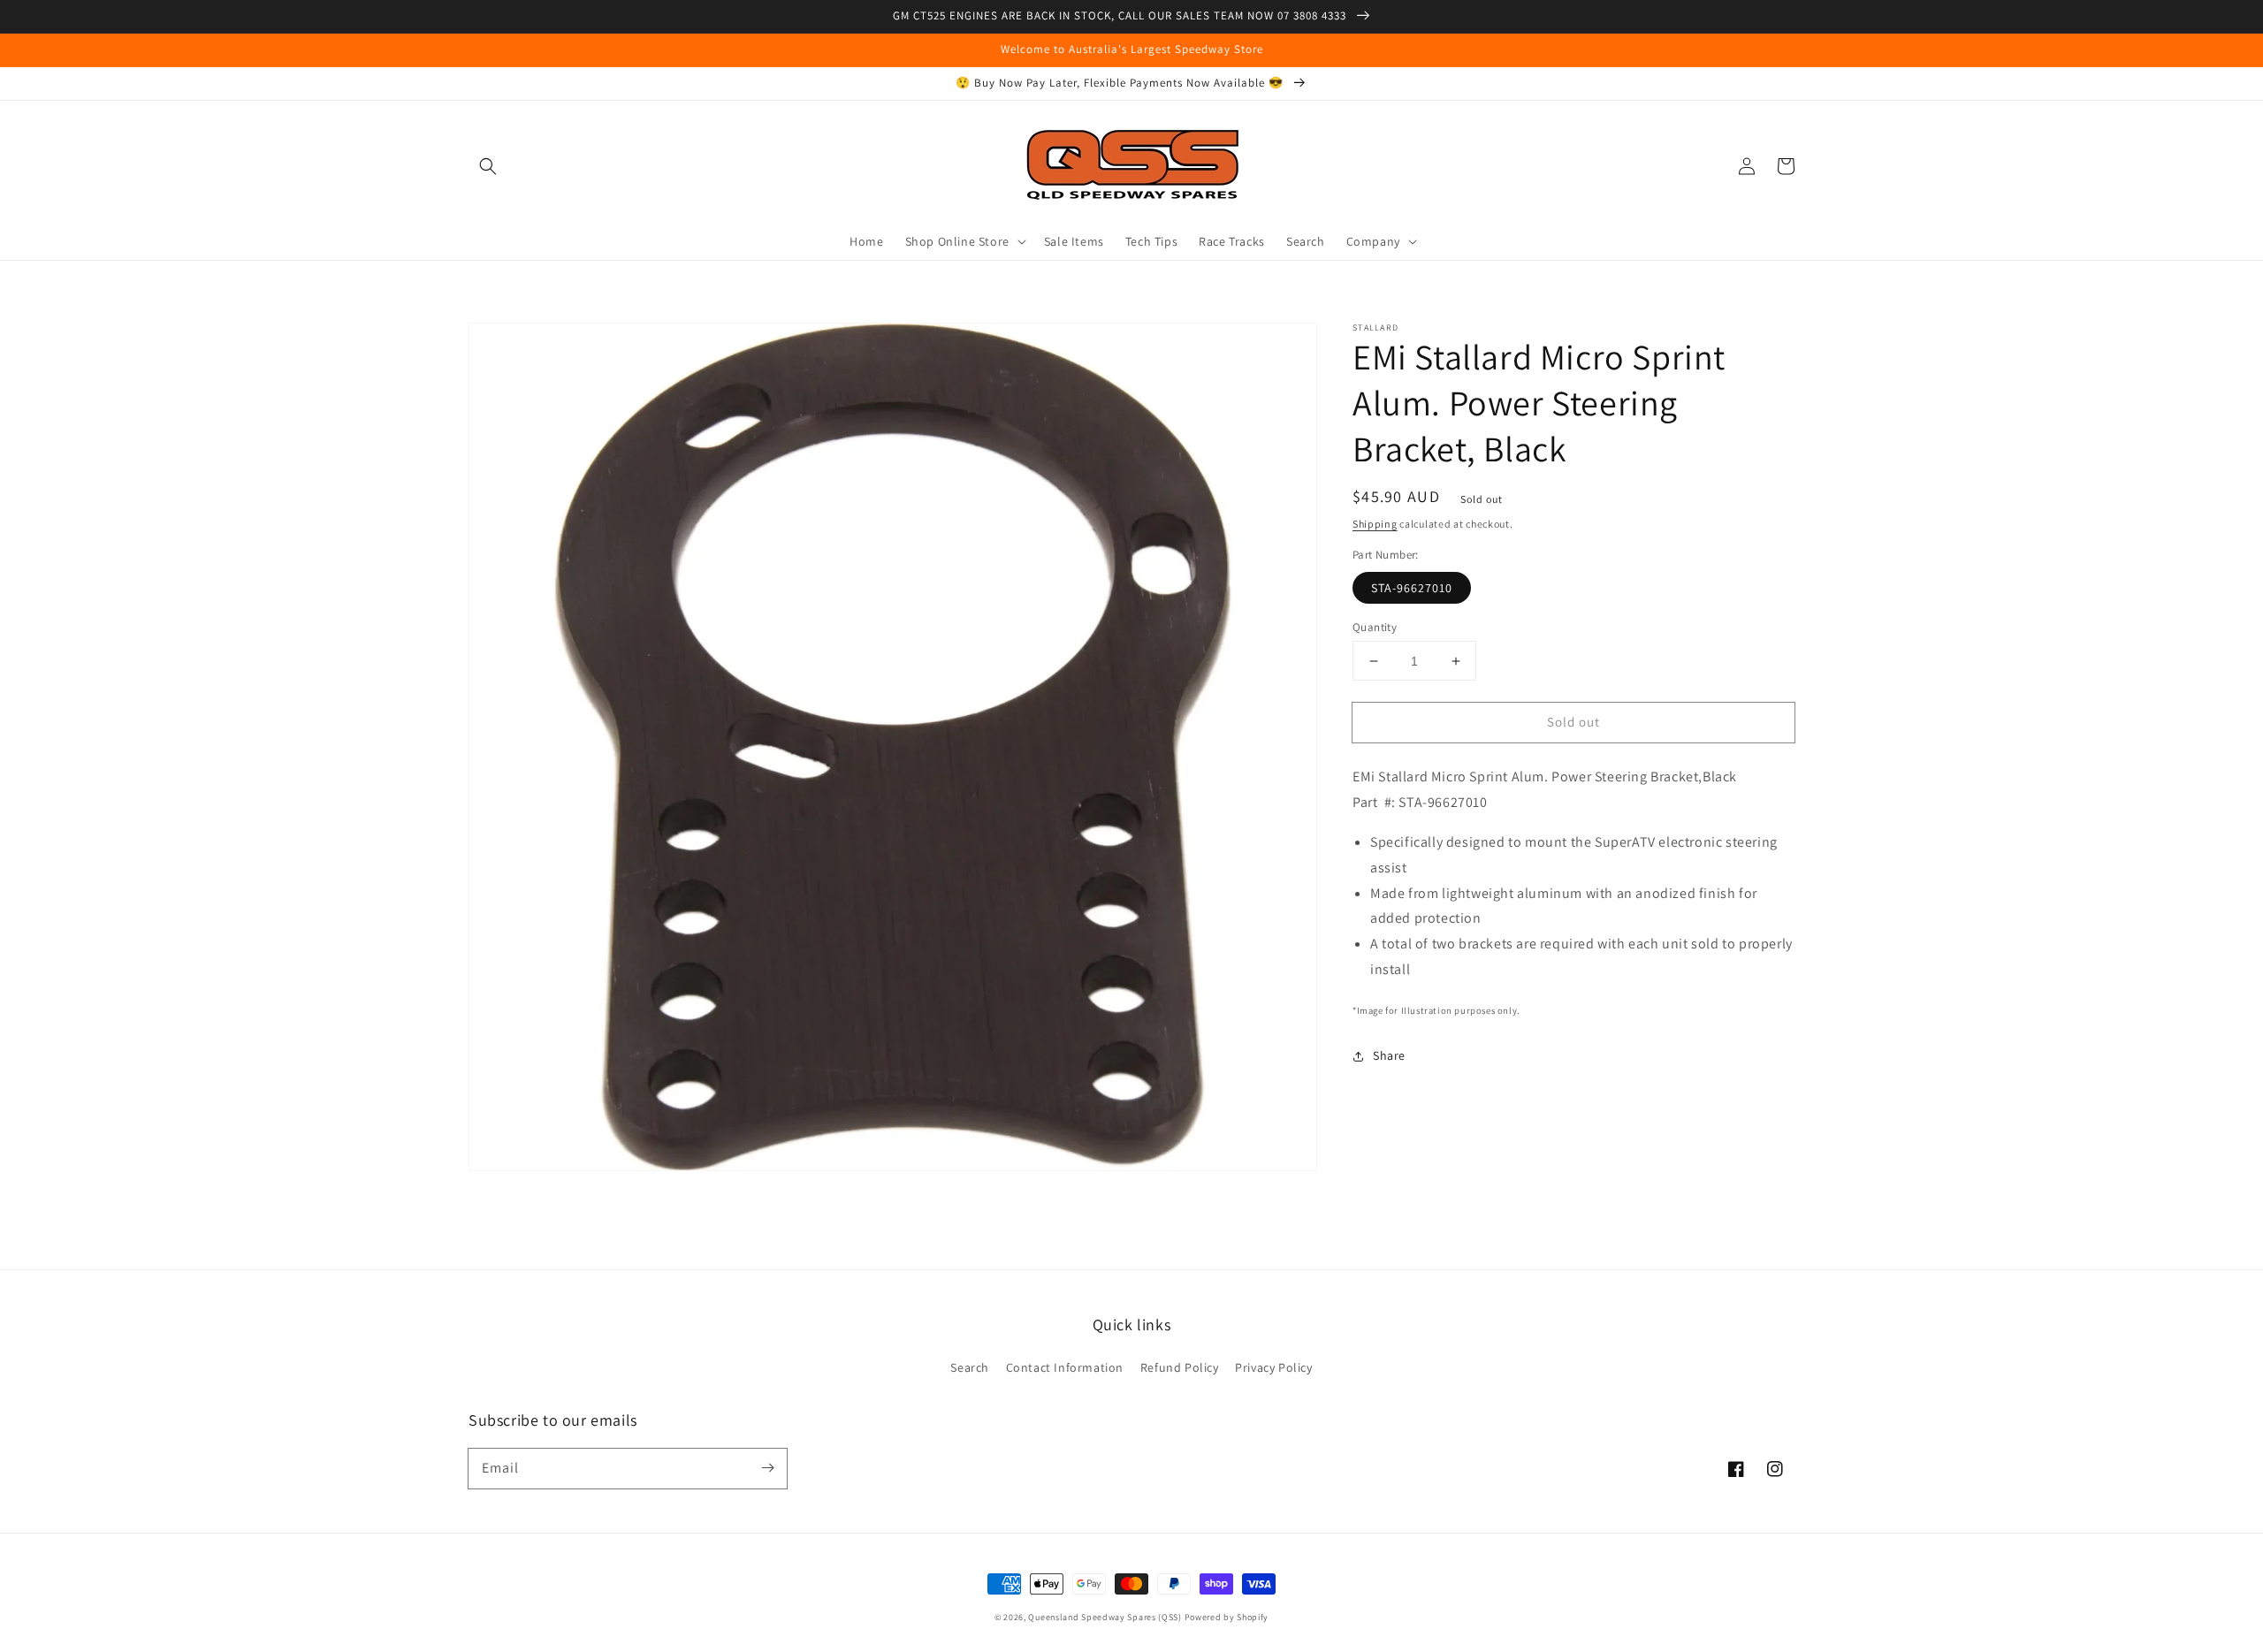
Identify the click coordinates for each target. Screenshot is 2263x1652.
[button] (488, 166)
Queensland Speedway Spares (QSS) (1105, 1617)
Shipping (1375, 524)
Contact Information (1065, 1367)
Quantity (1375, 627)
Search (970, 1367)
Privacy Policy (1273, 1367)
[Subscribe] (767, 1468)
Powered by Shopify (1227, 1617)
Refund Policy (1180, 1367)
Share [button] (1389, 1055)
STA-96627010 (1412, 588)
